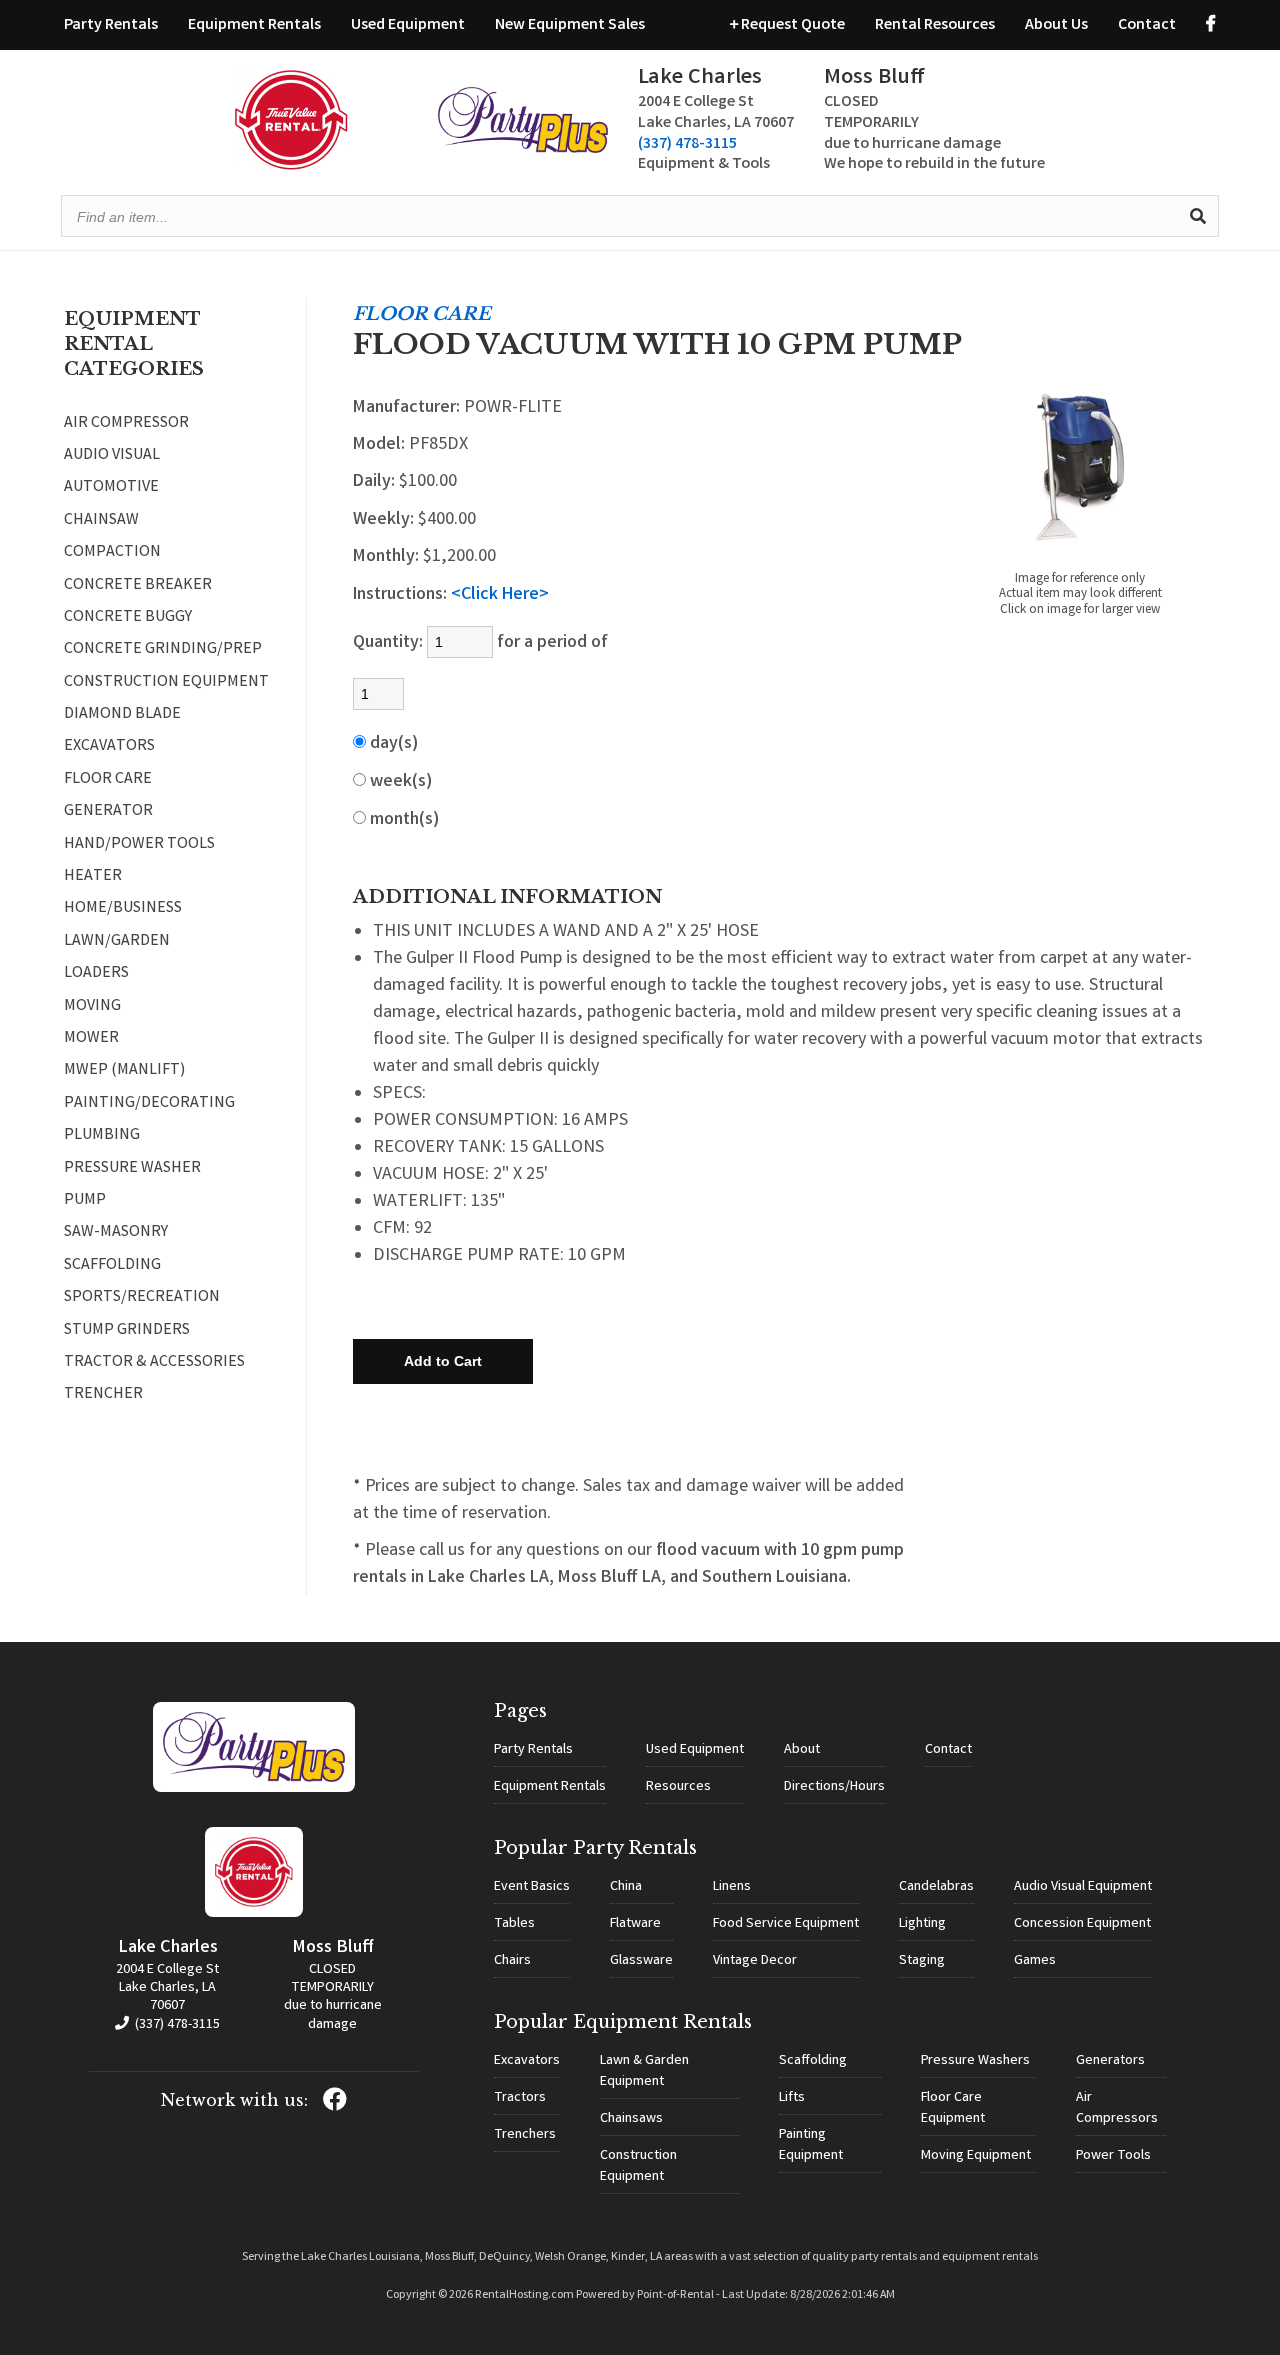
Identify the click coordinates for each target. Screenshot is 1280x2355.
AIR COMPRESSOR (126, 424)
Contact (1147, 25)
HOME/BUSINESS (123, 909)
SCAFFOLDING (112, 1266)
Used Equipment (408, 25)
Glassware (641, 1961)
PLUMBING (102, 1136)
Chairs (512, 1961)
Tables (514, 1924)
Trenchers (525, 2135)
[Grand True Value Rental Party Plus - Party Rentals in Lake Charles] (523, 149)
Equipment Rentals (254, 25)
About (802, 1750)
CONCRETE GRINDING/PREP (163, 650)
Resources (678, 1787)
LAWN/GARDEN (117, 942)
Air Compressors (1117, 2108)
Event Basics (532, 1887)
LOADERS (96, 974)
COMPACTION (112, 553)
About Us (1056, 25)
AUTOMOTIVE (111, 488)
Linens (732, 1887)
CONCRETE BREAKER (138, 586)
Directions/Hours (834, 1787)
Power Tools (1113, 2156)
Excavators (527, 2061)
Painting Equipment (811, 2145)
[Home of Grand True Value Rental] (254, 1789)
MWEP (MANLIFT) (124, 1071)
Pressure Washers (975, 2061)
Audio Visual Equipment (1083, 1887)
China (626, 1887)
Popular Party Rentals (595, 1848)
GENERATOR (108, 812)
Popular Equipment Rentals (623, 2022)
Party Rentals (111, 25)
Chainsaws (631, 2119)
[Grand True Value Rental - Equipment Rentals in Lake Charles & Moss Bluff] (291, 166)
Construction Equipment (638, 2166)
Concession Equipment (1082, 1924)
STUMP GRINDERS (127, 1331)
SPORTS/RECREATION (142, 1298)
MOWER (91, 1039)
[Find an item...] (1198, 216)
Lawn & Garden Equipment (644, 2071)
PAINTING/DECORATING (149, 1104)
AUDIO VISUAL (112, 456)
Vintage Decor (755, 1961)
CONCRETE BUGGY (128, 618)
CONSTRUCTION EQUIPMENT (166, 683)
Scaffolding (813, 2061)
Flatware (635, 1924)
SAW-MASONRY (116, 1233)
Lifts (792, 2098)
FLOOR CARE (108, 780)
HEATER (93, 877)
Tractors (520, 2098)
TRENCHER (103, 1395)
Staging (922, 1961)
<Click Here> (500, 595)
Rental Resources (935, 25)
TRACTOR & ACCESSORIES (154, 1363)
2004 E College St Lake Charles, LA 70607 (167, 1988)
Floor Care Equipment (953, 2108)
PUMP (85, 1201)
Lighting (922, 1924)
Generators (1110, 2061)
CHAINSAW (101, 521)
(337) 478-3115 (687, 144)
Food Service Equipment (786, 1924)
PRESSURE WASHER (132, 1169)
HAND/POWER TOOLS (139, 845)
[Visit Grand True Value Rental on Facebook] (1211, 25)
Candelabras (936, 1887)
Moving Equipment (976, 2156)
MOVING (92, 1007)
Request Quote (791, 25)
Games (1035, 1961)
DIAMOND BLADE (122, 715)
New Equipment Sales (570, 25)
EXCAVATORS (109, 747)
